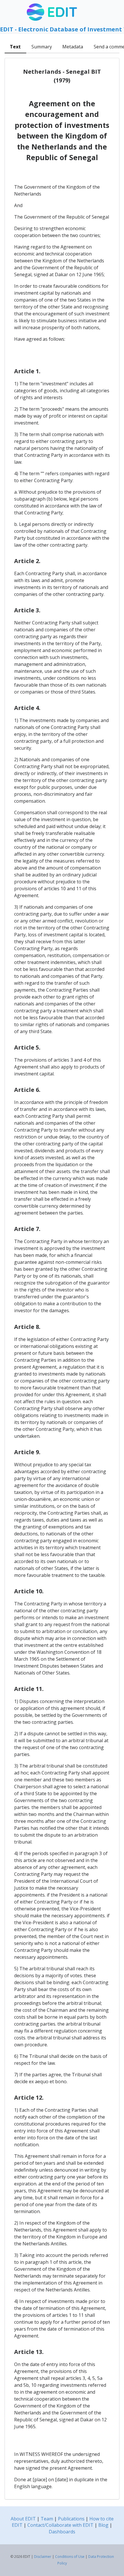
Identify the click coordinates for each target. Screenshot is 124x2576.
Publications (71, 2519)
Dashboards (62, 2532)
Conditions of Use (70, 2557)
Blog (103, 2525)
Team (47, 2519)
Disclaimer (43, 2557)
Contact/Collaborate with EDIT (60, 2525)
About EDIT (23, 2519)
